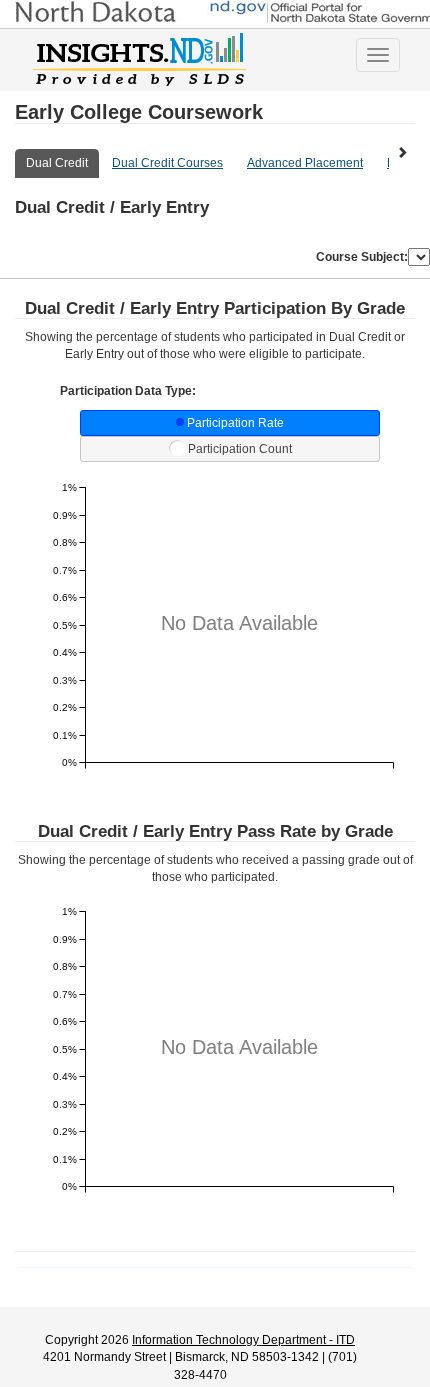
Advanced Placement (305, 163)
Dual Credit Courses (167, 163)
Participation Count (240, 449)
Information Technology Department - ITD (243, 1340)
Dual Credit (57, 163)
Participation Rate (235, 423)
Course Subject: (362, 257)
